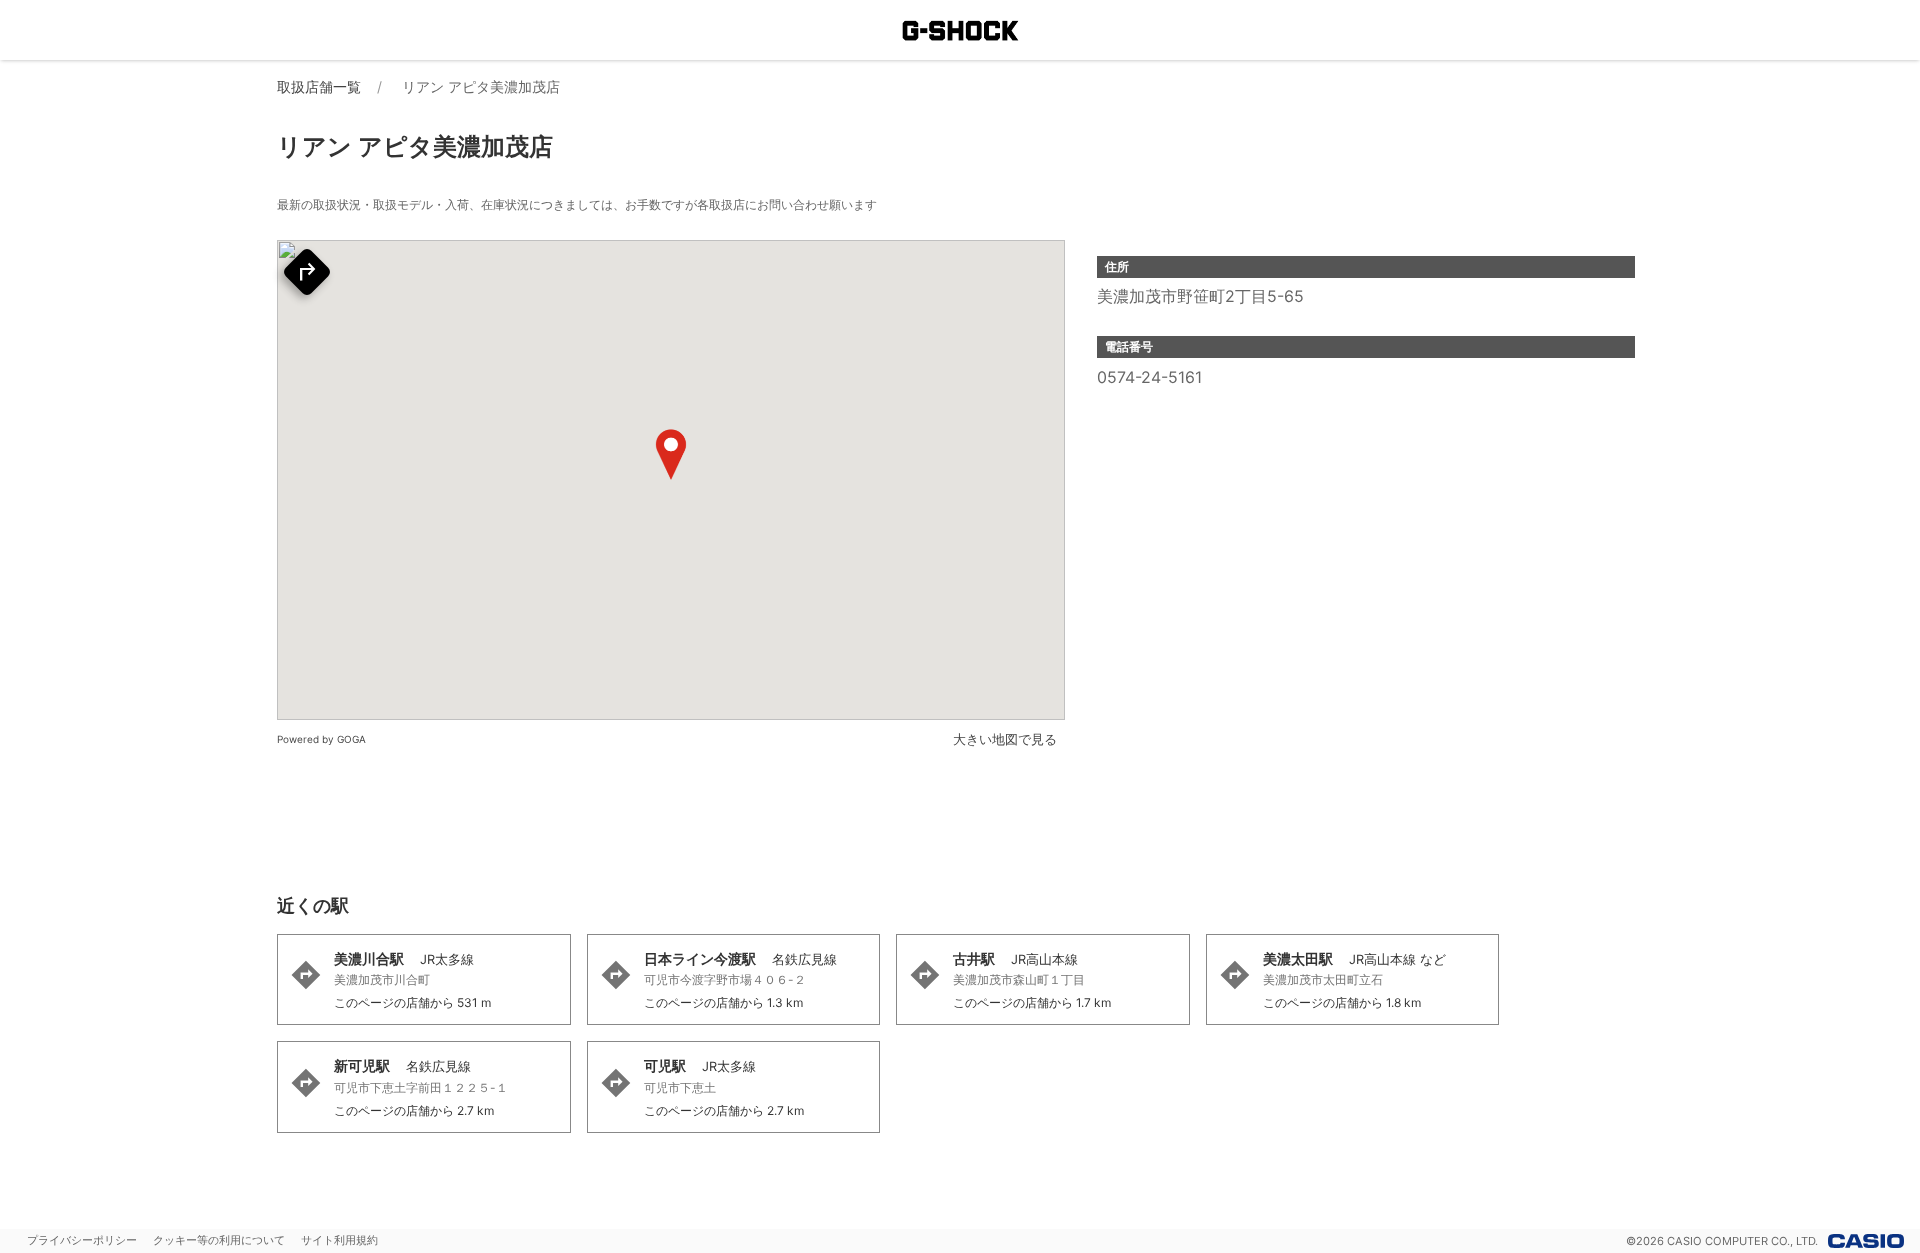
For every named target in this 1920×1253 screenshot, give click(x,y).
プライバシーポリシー (82, 1240)
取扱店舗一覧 (319, 86)
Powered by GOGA (321, 739)
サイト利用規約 (339, 1240)
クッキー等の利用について (219, 1240)
